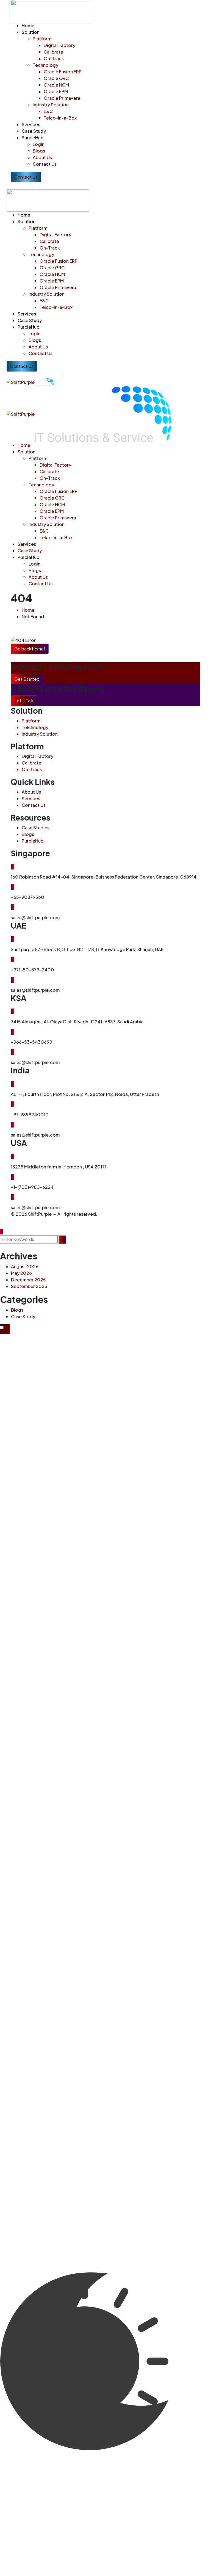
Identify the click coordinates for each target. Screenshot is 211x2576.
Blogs (28, 834)
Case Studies (36, 828)
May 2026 (21, 1273)
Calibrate (31, 763)
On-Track (32, 769)
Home (28, 610)
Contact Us (34, 805)
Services (31, 798)
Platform (31, 721)
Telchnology (35, 727)
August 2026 (25, 1266)
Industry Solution (40, 734)
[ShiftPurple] (21, 382)
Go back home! (30, 649)
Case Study (23, 1316)
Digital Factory (38, 756)
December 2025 (28, 1280)
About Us (31, 792)
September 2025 (29, 1286)
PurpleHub (33, 841)
